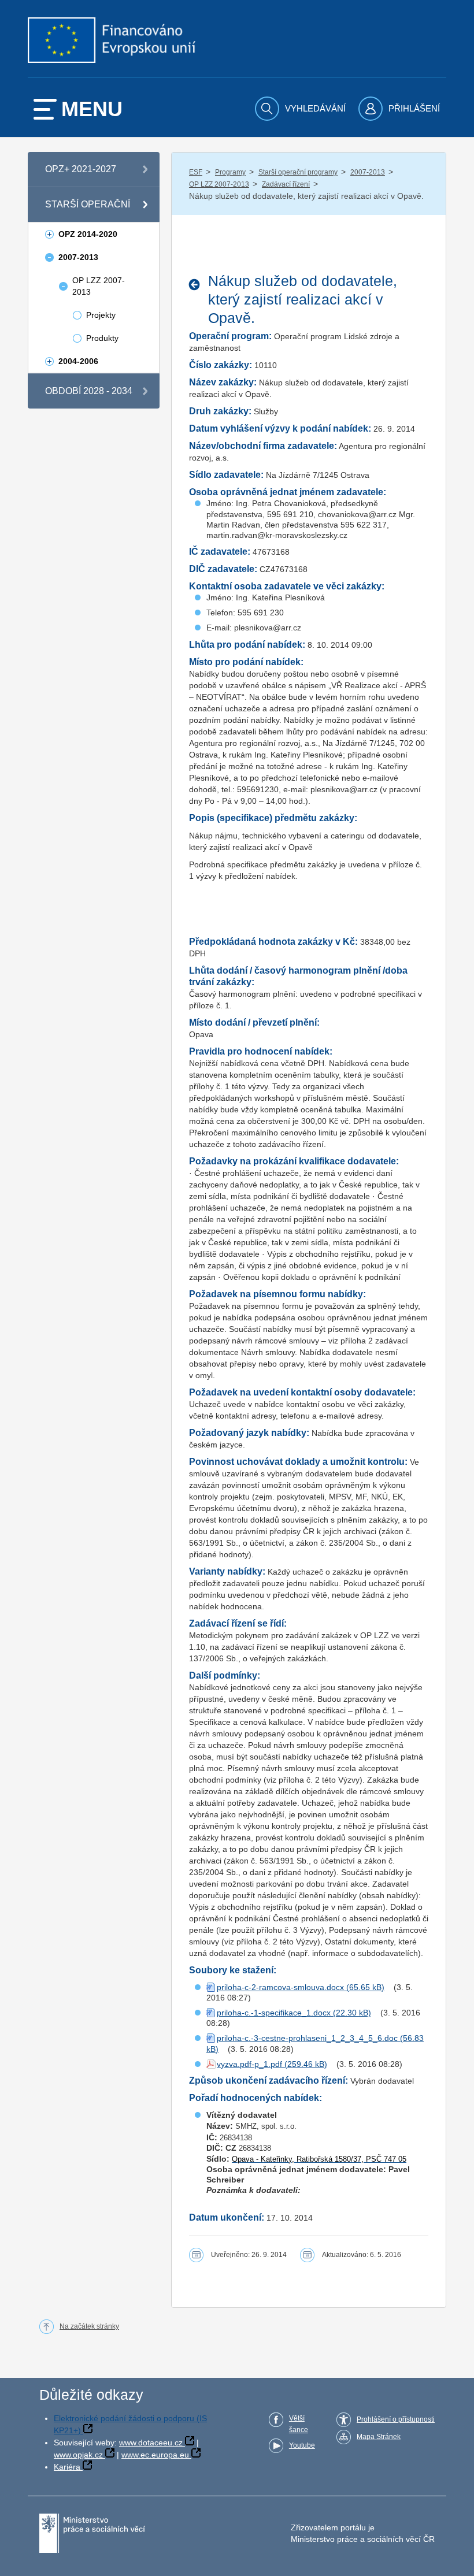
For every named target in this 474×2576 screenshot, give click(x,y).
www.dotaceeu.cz (151, 2443)
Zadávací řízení (286, 184)
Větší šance (299, 2424)
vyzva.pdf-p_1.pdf (249, 2064)
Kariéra (67, 2467)
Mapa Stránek (379, 2437)
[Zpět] (197, 284)
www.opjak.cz (78, 2455)
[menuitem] (302, 109)
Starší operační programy (298, 172)
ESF (196, 172)
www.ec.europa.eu (155, 2455)
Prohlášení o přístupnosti (396, 2419)
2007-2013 (368, 172)
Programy (230, 172)
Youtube (302, 2445)
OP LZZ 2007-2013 (219, 184)
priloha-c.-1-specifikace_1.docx (274, 2013)
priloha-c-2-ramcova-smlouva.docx (280, 1987)
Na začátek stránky (89, 2326)
